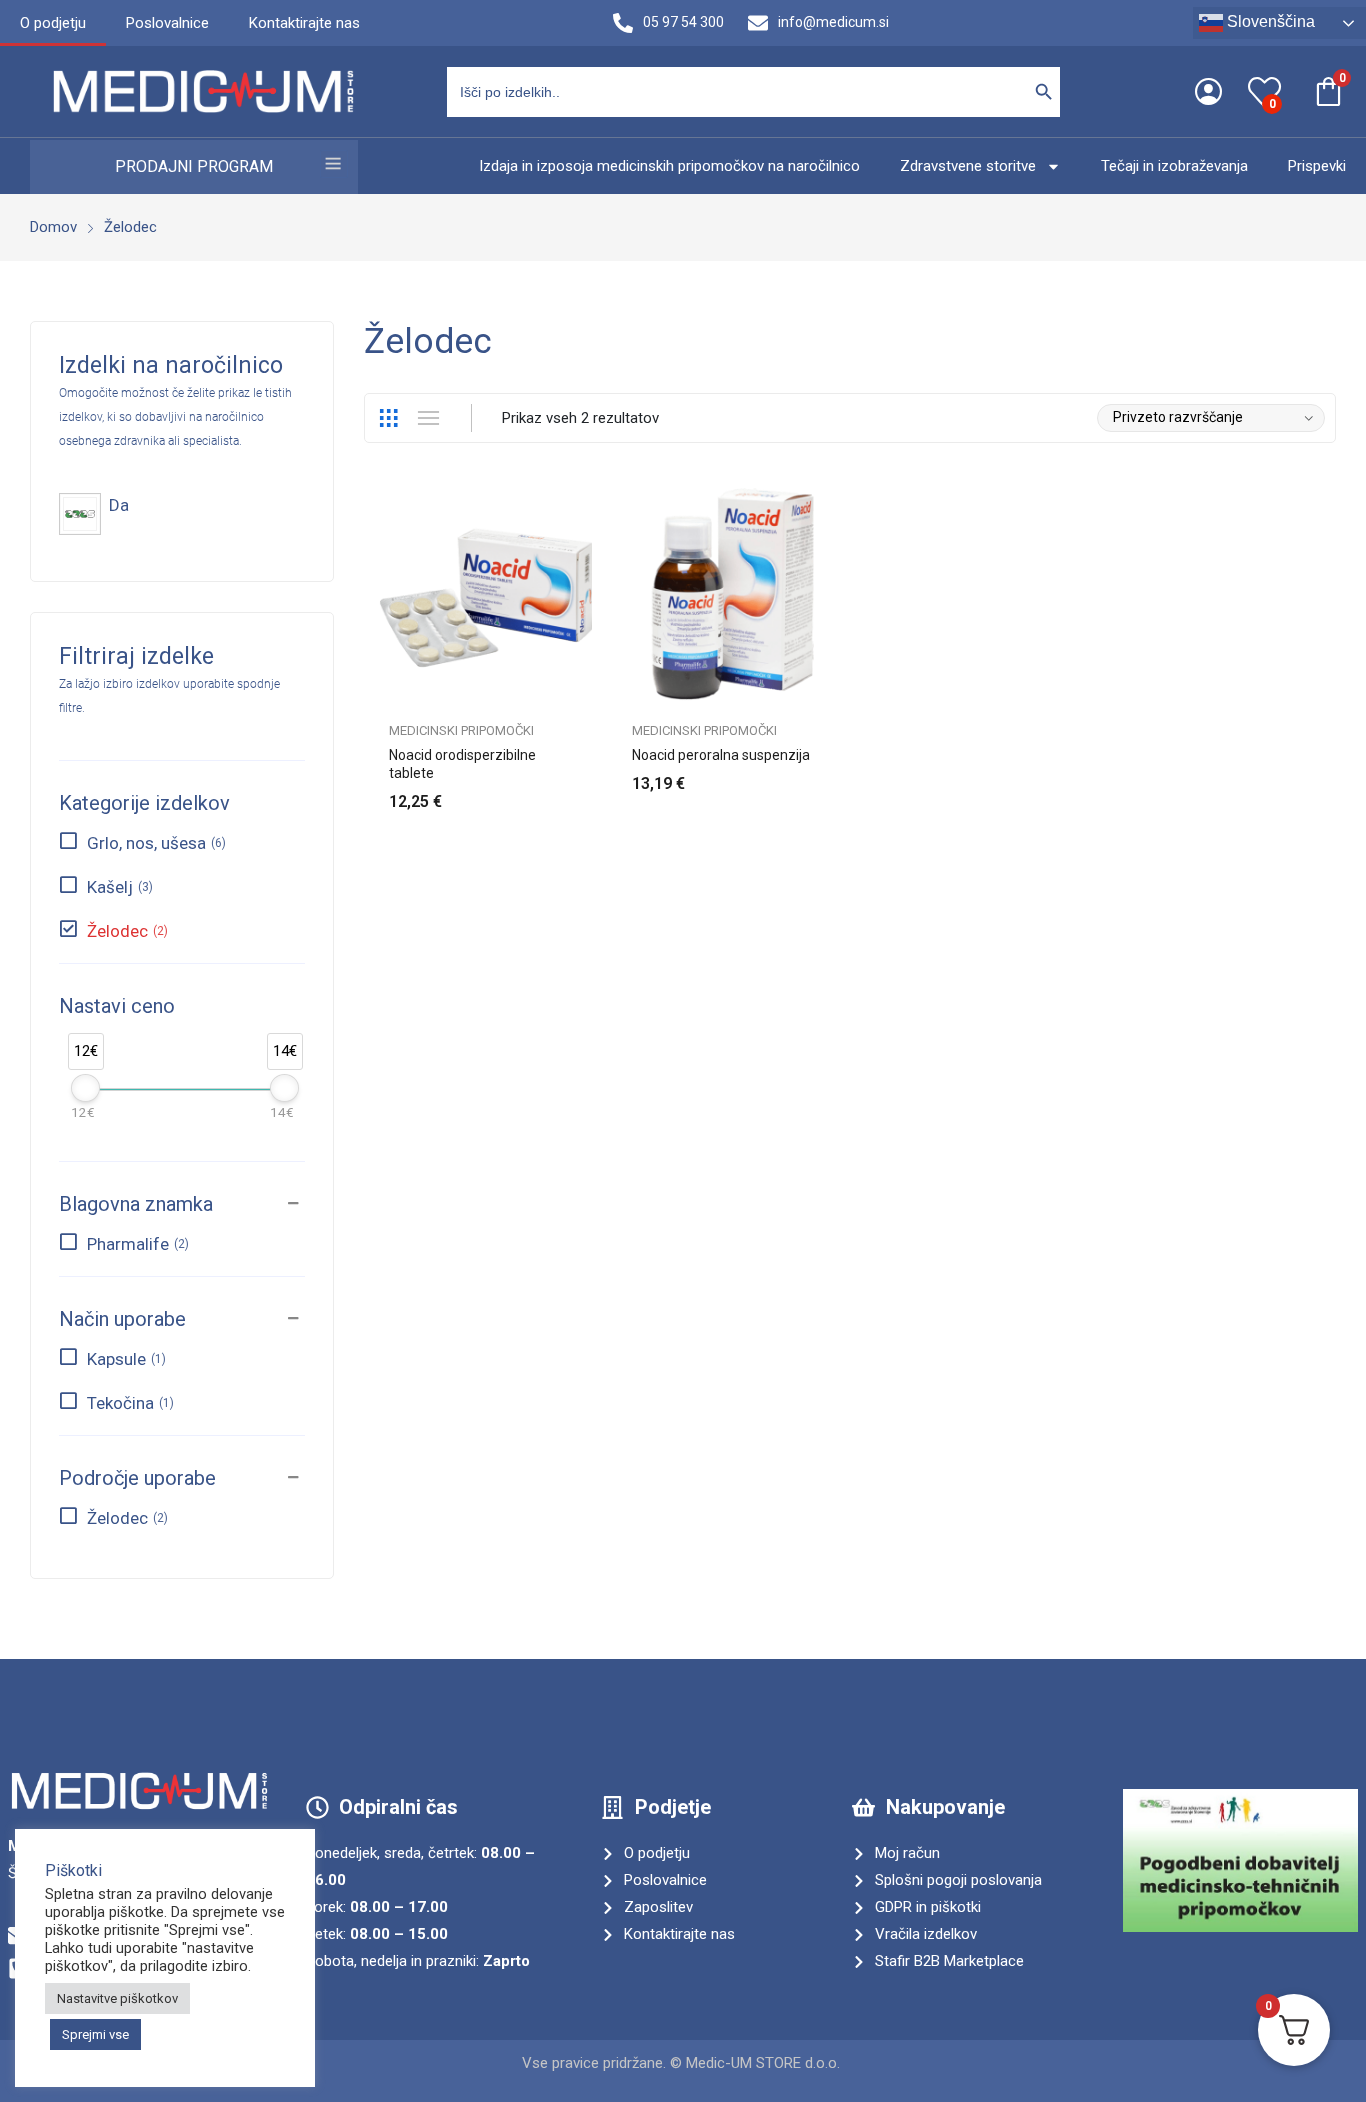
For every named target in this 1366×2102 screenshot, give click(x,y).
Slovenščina (1269, 21)
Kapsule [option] (124, 1359)
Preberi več (825, 772)
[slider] (85, 1088)
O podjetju (53, 23)
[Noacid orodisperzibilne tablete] (485, 594)
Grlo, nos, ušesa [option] (154, 843)
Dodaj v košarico (582, 790)
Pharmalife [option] (136, 1244)
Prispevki (1317, 166)
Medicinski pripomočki (461, 730)
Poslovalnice (167, 23)
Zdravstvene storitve (968, 166)
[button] (182, 1188)
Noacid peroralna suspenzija (721, 755)
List (428, 418)
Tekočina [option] (128, 1403)
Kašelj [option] (118, 887)
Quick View (582, 508)
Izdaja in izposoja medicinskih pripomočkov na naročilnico (669, 166)
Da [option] (119, 505)
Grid (388, 418)
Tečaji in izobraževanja (1174, 166)
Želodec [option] (125, 931)
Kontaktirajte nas (304, 23)
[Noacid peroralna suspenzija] (728, 594)
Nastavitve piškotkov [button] (117, 1998)
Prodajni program (194, 166)
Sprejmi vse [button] (95, 2034)
